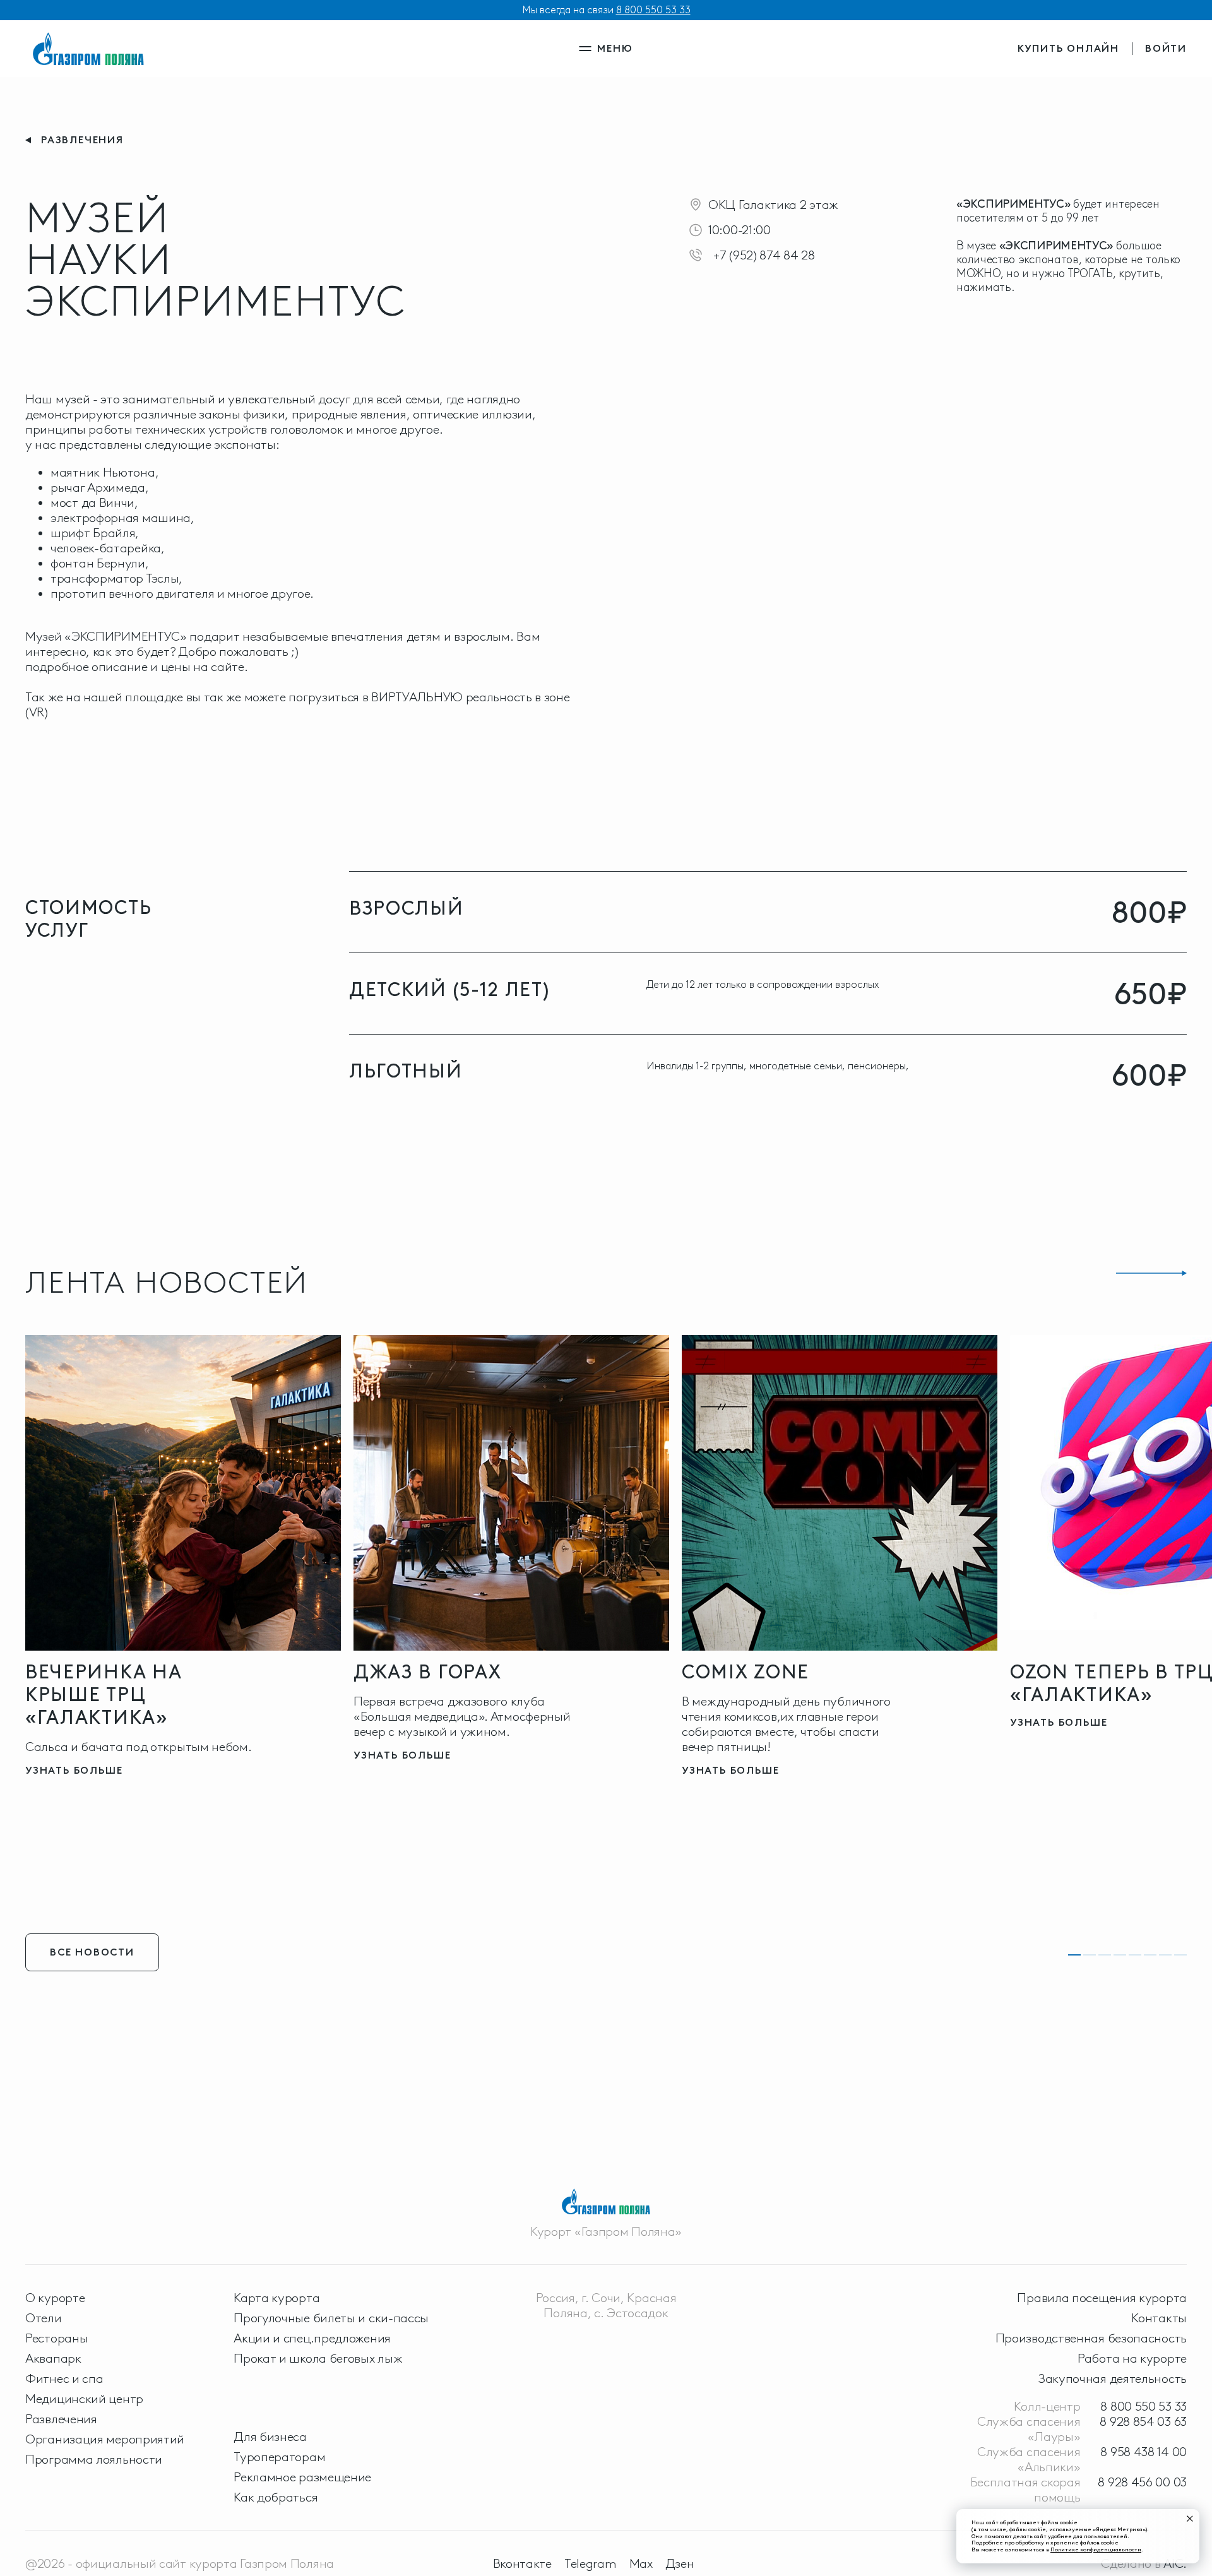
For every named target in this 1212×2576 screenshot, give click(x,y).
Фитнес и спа (64, 2378)
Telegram (591, 2563)
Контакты (1159, 2318)
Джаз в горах (427, 1672)
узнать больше (74, 1770)
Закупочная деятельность (1113, 2378)
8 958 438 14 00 (1144, 2452)
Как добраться (276, 2497)
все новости (92, 1952)
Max (641, 2563)
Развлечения (61, 2419)
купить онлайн (1068, 48)
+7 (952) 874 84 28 (764, 255)
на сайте (219, 667)
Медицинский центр (84, 2399)
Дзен (680, 2563)
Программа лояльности (94, 2459)
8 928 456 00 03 (1142, 2482)
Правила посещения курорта (1102, 2298)
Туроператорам (279, 2457)
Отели (44, 2318)
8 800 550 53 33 (653, 10)
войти (1166, 48)
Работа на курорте (1132, 2358)
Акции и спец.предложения (312, 2338)
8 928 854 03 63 (1143, 2421)
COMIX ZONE (746, 1672)
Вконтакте (522, 2563)
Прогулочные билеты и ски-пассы (331, 2318)
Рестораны (56, 2338)
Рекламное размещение (302, 2477)
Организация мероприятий (105, 2439)
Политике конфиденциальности (1096, 2549)
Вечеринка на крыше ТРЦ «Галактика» (103, 1695)
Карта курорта (276, 2298)
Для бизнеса (270, 2437)
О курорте (55, 2298)
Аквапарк (53, 2358)
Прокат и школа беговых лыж (318, 2358)
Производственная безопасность (1091, 2338)
